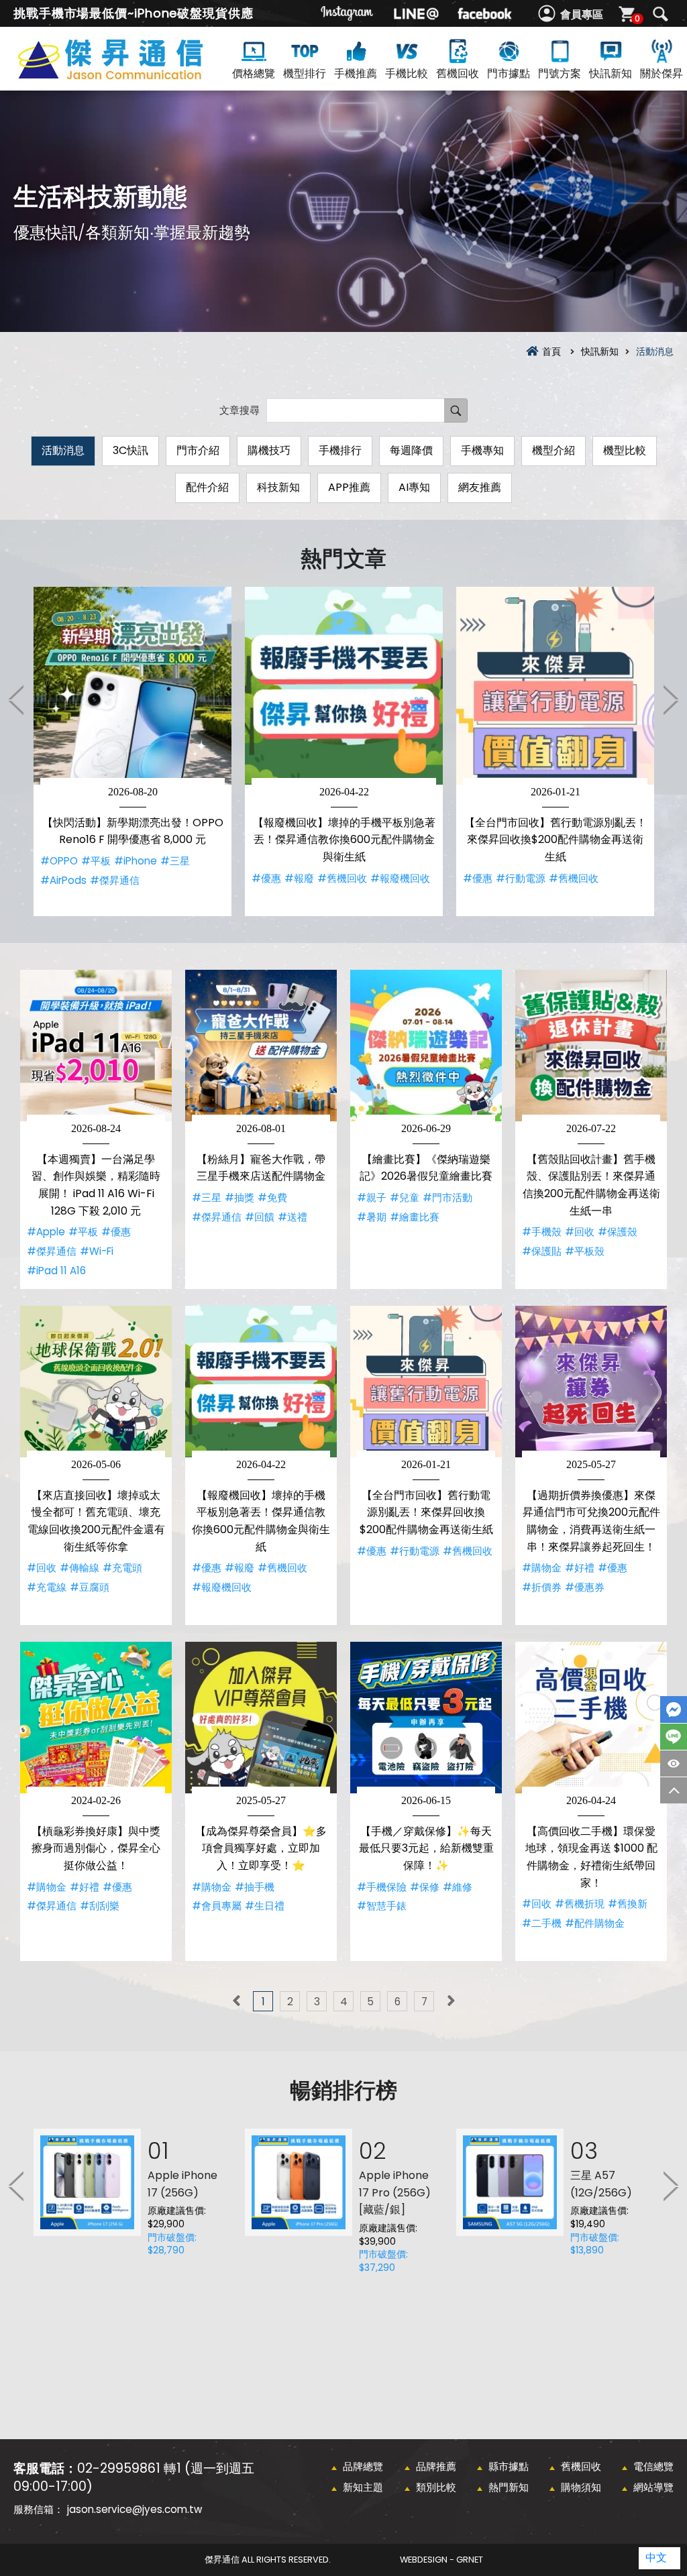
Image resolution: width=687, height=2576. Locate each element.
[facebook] (484, 13)
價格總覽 (254, 73)
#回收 (580, 1232)
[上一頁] (236, 2001)
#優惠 (266, 878)
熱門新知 (509, 2487)
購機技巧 (269, 450)
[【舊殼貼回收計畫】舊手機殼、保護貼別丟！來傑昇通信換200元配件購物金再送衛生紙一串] (591, 1046)
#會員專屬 (217, 1906)
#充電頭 (122, 1568)
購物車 (637, 18)
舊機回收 (458, 73)
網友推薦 (480, 487)
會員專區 (582, 14)
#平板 (96, 861)
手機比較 (407, 73)
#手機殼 (542, 1232)
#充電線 (47, 1587)
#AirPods (63, 880)
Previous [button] (17, 699)
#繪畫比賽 (415, 1217)
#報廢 (299, 878)
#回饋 (260, 1217)
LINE (674, 1737)
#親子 (372, 1197)
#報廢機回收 (400, 878)
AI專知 (414, 487)
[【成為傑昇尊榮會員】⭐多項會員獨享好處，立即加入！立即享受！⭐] (261, 1718)
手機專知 (482, 450)
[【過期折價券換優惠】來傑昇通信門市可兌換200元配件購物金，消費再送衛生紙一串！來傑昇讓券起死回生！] (591, 1382)
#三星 (175, 861)
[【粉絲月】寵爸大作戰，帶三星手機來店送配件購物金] (261, 1046)
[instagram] (348, 13)
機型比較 (625, 450)
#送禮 (293, 1217)
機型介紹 (553, 450)
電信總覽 (653, 2466)
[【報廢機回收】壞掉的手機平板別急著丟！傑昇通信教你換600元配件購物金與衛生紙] (344, 686)
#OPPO (59, 861)
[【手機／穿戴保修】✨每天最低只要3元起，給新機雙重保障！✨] (426, 1718)
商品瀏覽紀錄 (674, 1763)
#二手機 (542, 1923)
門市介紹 (198, 450)
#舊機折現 (580, 1904)
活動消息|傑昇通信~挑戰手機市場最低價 (134, 75)
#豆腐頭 (90, 1587)
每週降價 (411, 450)
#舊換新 (628, 1904)
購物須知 (581, 2487)
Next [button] (670, 699)
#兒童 (405, 1197)
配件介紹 (207, 487)
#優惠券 (585, 1587)
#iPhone (136, 861)
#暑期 (372, 1217)
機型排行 (305, 73)
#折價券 (542, 1587)
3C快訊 (130, 450)
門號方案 (560, 73)
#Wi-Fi (97, 1251)
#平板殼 (585, 1251)
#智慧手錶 (382, 1906)
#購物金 (542, 1568)
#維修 (458, 1887)
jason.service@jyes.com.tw (135, 2509)
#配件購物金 (595, 1923)
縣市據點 (509, 2466)
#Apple (46, 1232)
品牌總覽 (363, 2466)
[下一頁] (451, 2001)
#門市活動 (447, 1197)
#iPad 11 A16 (56, 1271)
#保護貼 (542, 1251)
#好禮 (580, 1568)
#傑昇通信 (115, 880)
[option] (133, 751)
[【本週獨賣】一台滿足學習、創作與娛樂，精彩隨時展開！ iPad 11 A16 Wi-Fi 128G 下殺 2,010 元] (96, 1046)
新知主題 (363, 2487)
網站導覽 (653, 2487)
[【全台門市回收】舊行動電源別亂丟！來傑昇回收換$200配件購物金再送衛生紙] (555, 686)
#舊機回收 (342, 878)
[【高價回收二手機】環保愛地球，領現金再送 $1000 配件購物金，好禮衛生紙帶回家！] (591, 1718)
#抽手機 (255, 1887)
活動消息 (63, 450)
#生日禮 (265, 1906)
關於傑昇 (662, 73)
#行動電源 (521, 878)
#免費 (272, 1197)
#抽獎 (240, 1197)
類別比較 (436, 2487)
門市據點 (509, 73)
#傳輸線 (80, 1568)
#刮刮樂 (100, 1906)
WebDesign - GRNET (441, 2560)
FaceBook (674, 1710)
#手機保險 (382, 1887)
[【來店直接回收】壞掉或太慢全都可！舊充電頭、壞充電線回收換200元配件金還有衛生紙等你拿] (96, 1382)
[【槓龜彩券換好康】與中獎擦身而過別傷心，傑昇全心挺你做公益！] (96, 1718)
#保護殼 (618, 1232)
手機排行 (340, 450)
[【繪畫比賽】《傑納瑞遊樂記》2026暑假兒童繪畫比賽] (426, 1046)
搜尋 (660, 14)
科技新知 (278, 487)
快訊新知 (611, 73)
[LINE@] (416, 13)
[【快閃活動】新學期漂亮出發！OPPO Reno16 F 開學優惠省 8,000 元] (133, 686)
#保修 (425, 1887)
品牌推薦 (436, 2466)
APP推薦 (349, 487)
